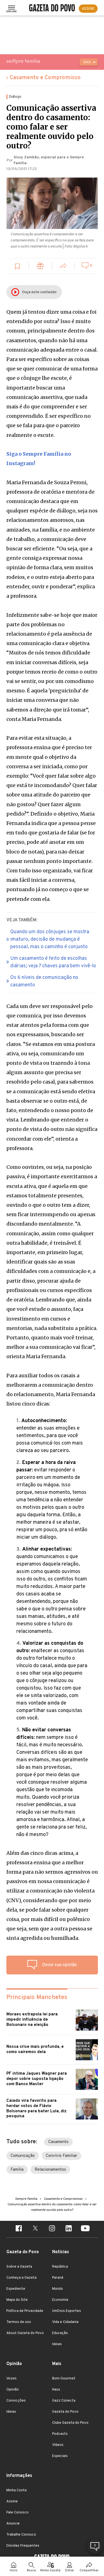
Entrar (70, 2571)
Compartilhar (89, 2571)
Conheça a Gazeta (21, 2278)
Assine (12, 2502)
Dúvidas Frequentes (23, 2546)
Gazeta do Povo (65, 2412)
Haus (56, 2390)
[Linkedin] (69, 2229)
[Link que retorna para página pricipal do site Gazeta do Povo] (52, 9)
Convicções (16, 2401)
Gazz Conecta (64, 2401)
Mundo (58, 2289)
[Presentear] (40, 267)
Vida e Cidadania (65, 2322)
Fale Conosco (17, 2513)
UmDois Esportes (67, 2311)
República (60, 2267)
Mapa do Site (17, 2300)
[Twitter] (35, 2229)
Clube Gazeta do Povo (70, 2423)
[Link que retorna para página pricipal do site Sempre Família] (37, 61)
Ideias (57, 2344)
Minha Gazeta (50, 2571)
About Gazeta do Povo (25, 2333)
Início (14, 2571)
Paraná (58, 2278)
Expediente (16, 2289)
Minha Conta (17, 2490)
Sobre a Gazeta (19, 2267)
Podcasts (60, 2434)
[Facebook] (19, 2229)
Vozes (12, 2379)
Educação (60, 2333)
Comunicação (23, 2156)
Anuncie (13, 2524)
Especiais (60, 2456)
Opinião (13, 2390)
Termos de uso (19, 2322)
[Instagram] (52, 2229)
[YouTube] (85, 2229)
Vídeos (58, 2445)
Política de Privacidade (25, 2311)
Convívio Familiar (61, 2156)
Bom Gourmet (64, 2379)
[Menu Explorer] (12, 9)
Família (17, 2170)
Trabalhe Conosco (21, 2535)
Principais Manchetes (37, 1998)
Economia (60, 2300)
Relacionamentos (50, 2170)
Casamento (58, 2142)
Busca (31, 2571)
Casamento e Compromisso (45, 78)
